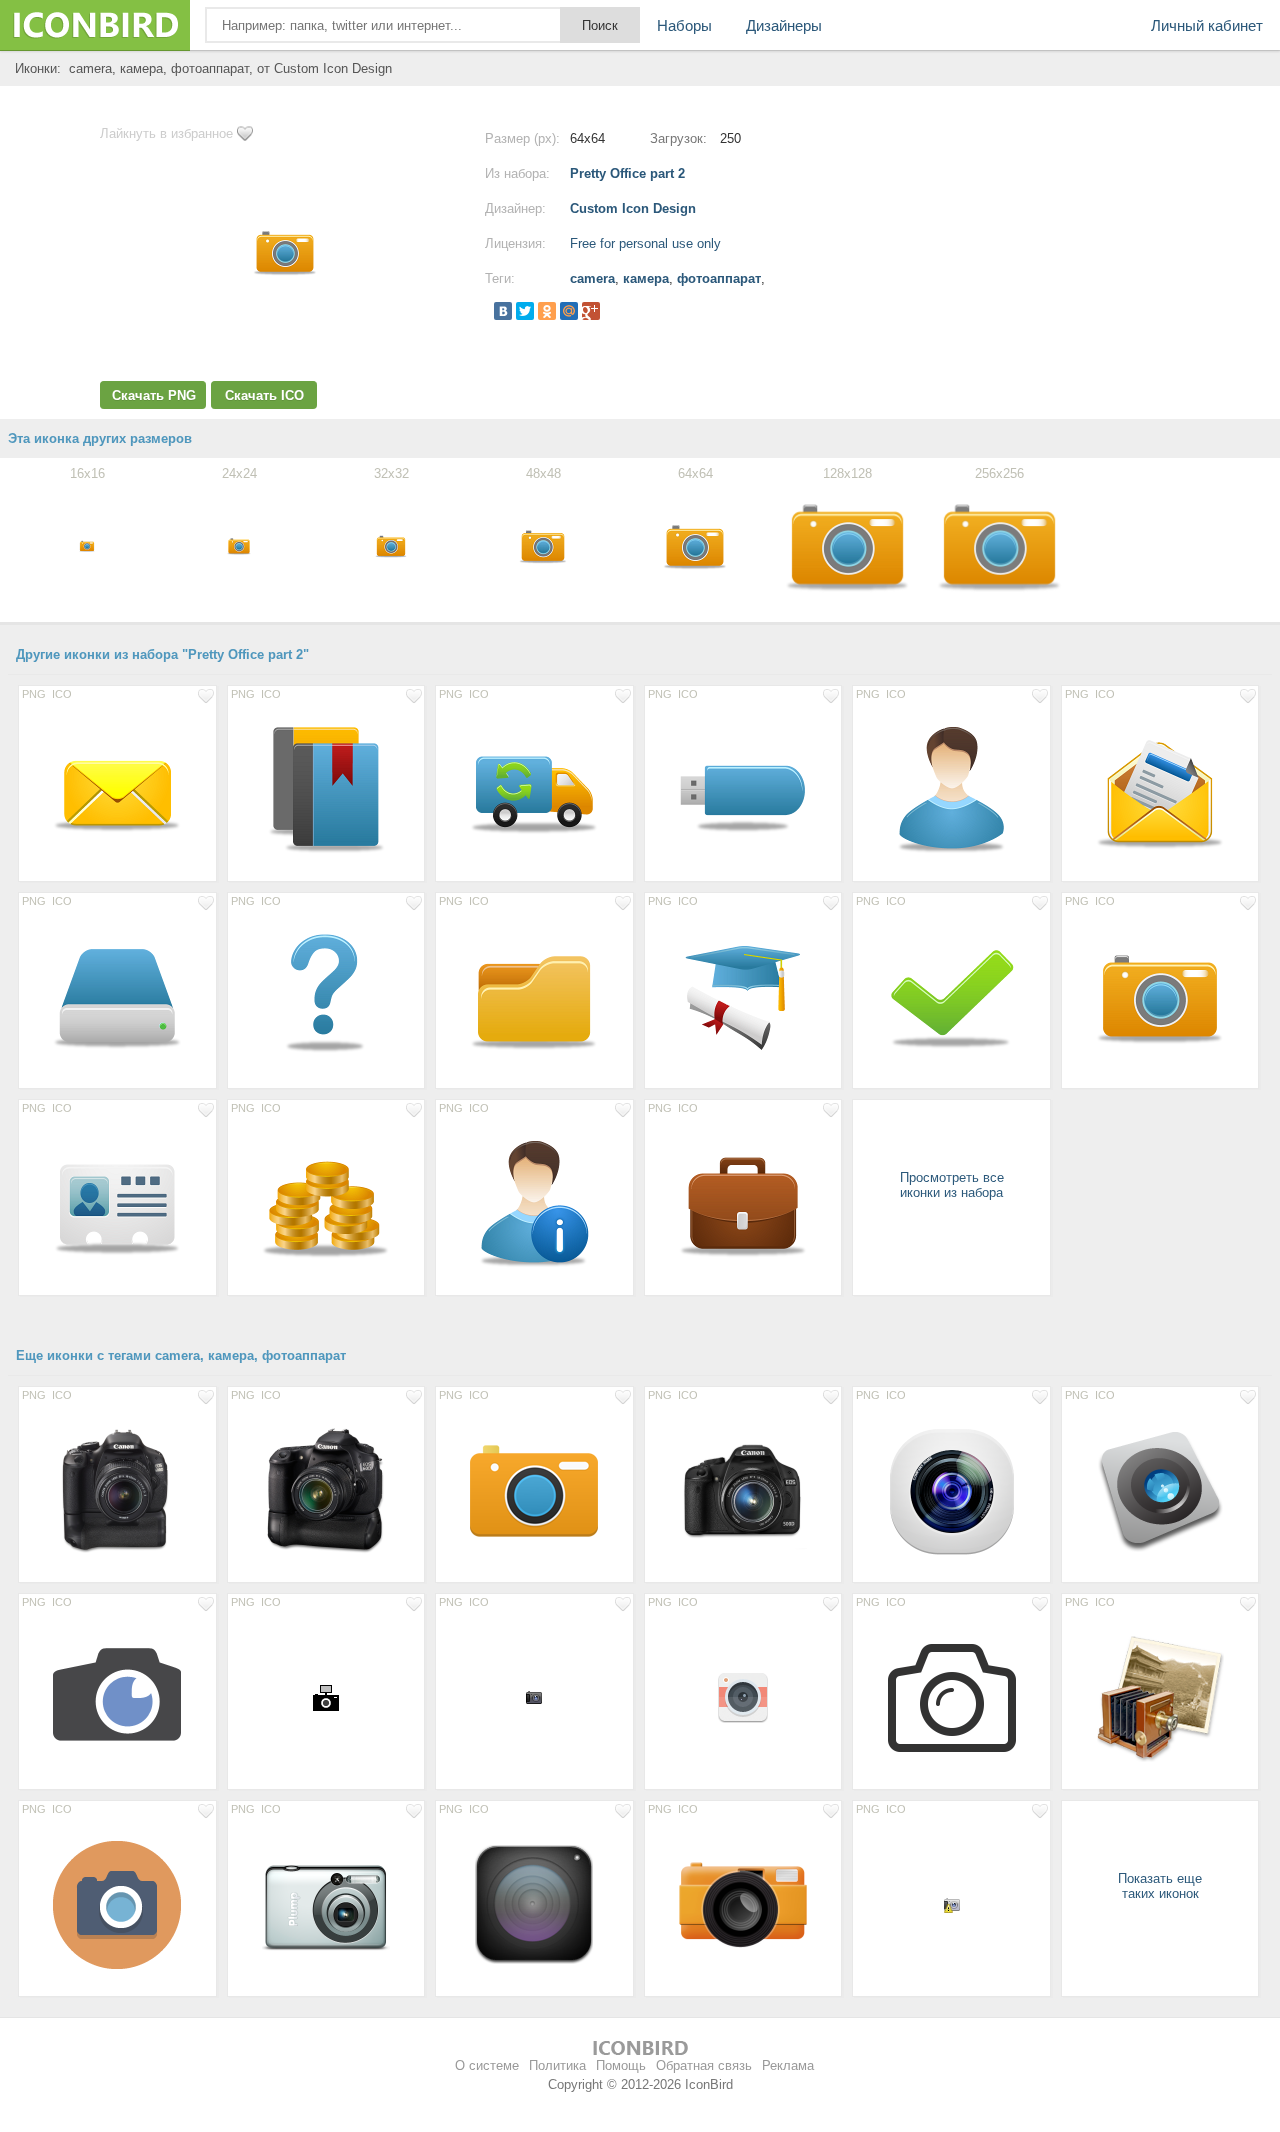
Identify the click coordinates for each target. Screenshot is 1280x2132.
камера (646, 278)
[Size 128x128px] (117, 789)
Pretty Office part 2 (627, 173)
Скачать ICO (264, 395)
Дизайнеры (784, 25)
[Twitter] (525, 311)
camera (592, 278)
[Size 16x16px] (534, 1697)
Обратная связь (704, 2065)
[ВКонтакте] (503, 311)
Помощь (621, 2065)
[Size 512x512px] (117, 1490)
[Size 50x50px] (743, 1697)
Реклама (788, 2065)
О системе (487, 2065)
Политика (557, 2065)
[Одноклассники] (547, 311)
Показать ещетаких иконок (1160, 1886)
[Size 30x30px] (326, 1697)
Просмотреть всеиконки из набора (952, 1185)
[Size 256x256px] (951, 1490)
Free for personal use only (645, 243)
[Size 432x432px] (951, 1697)
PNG (34, 694)
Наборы (684, 25)
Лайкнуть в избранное (166, 133)
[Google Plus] (591, 311)
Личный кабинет (1207, 25)
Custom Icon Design (633, 208)
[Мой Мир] (569, 311)
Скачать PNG (154, 395)
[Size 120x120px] (534, 1904)
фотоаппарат (719, 278)
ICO (62, 694)
